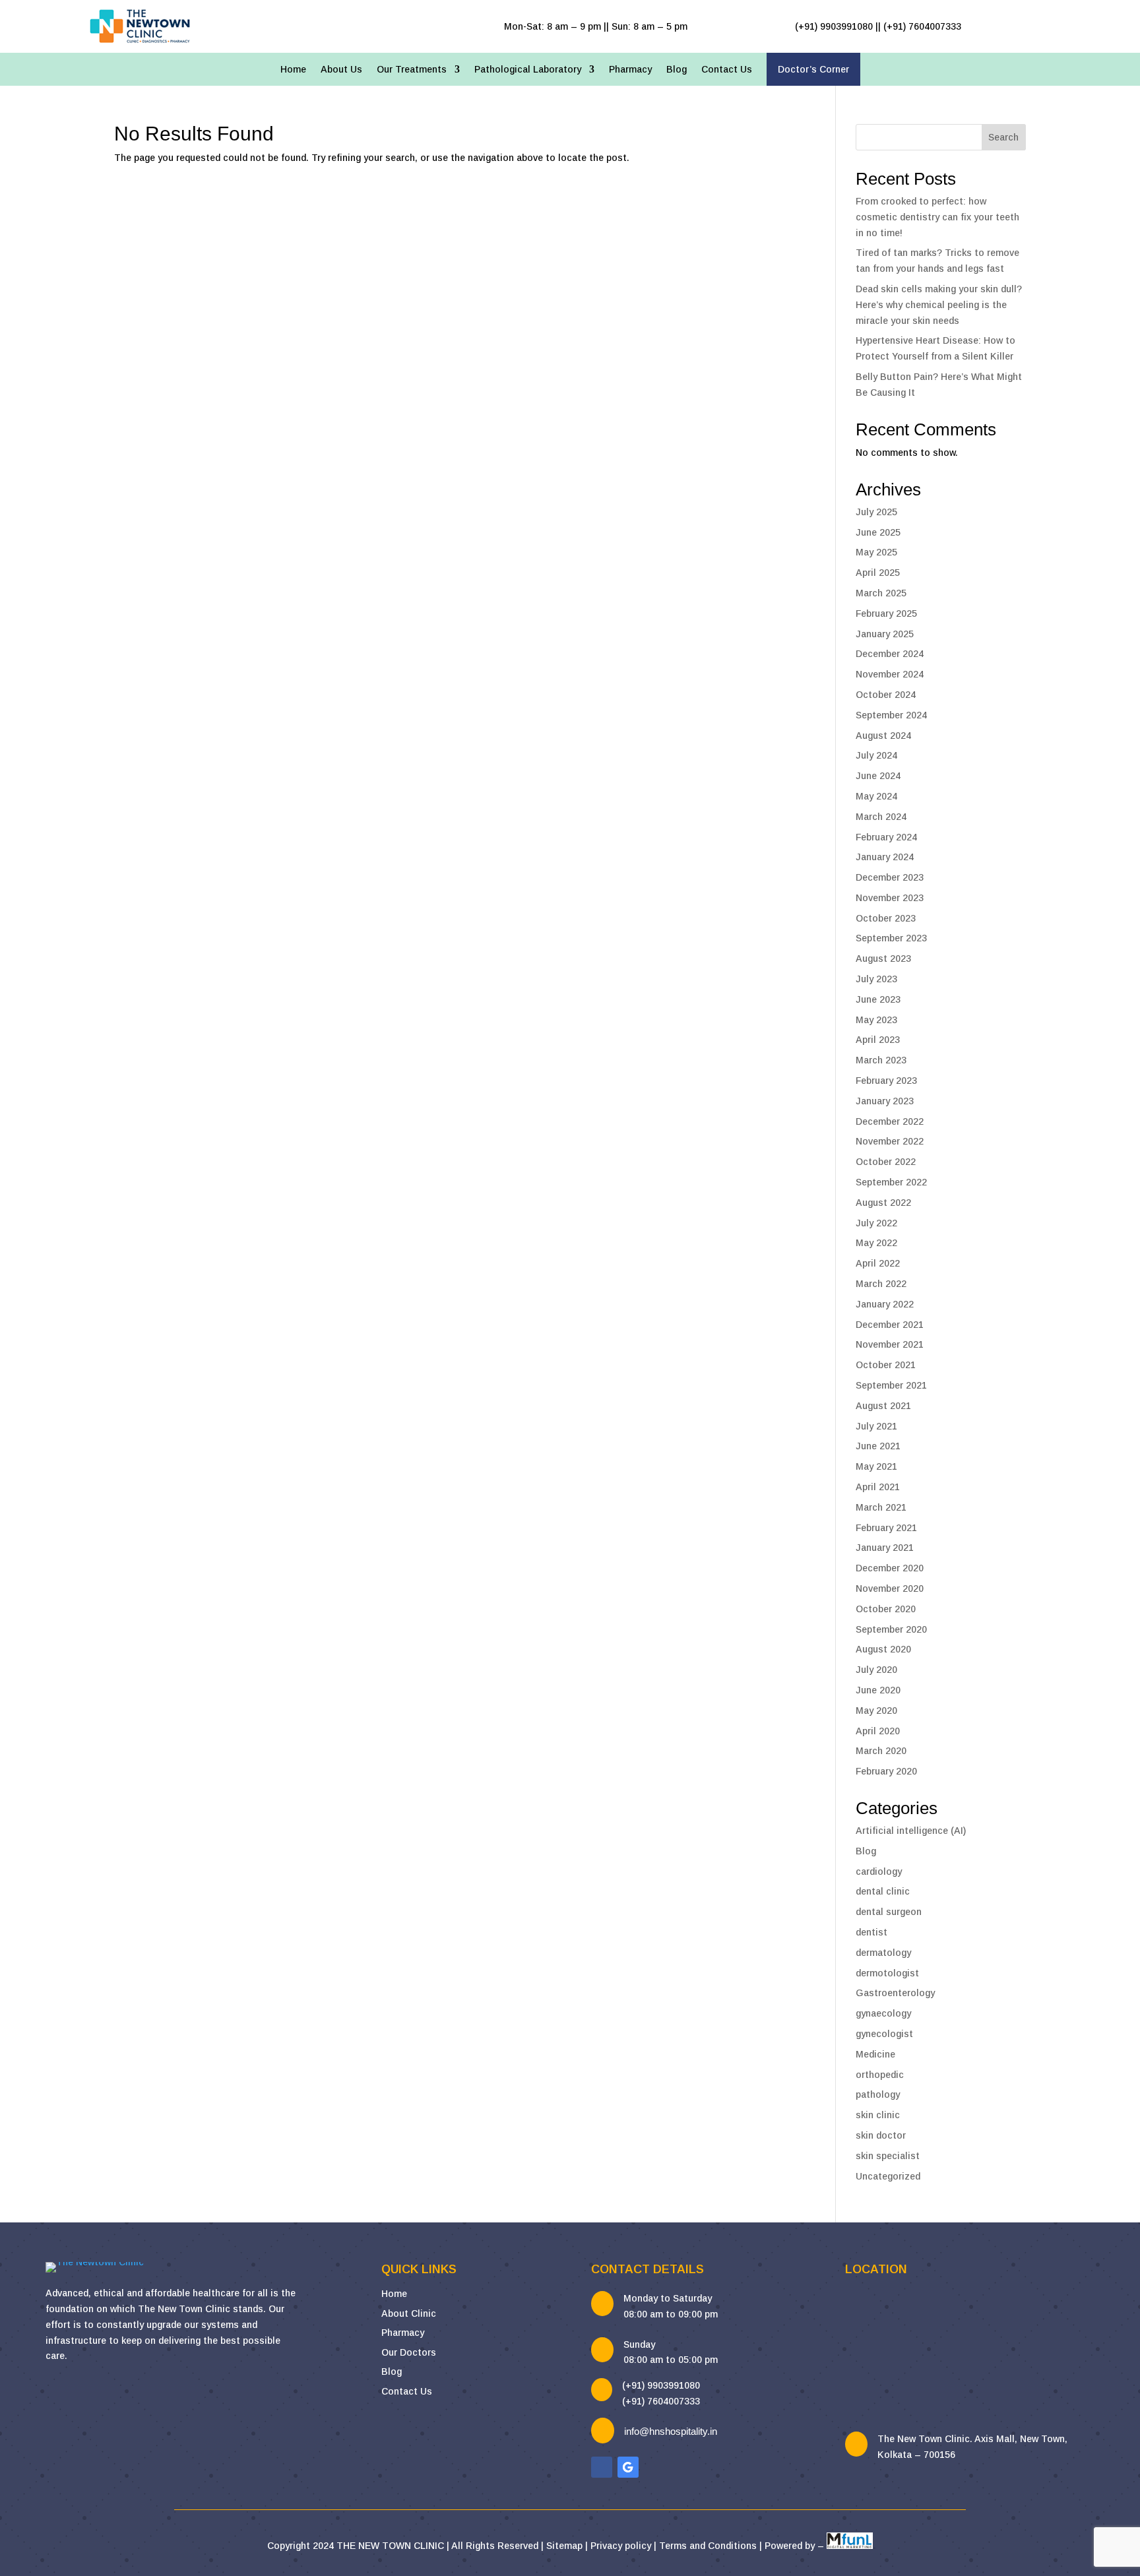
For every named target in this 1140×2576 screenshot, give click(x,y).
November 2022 (890, 1141)
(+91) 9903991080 (661, 2385)
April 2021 (878, 1487)
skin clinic (878, 2115)
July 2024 (876, 755)
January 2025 (885, 634)
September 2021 (891, 1385)
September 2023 (891, 938)
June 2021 (878, 1446)
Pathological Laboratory (528, 70)
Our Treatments (412, 70)
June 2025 (878, 532)
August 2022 (883, 1203)
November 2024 (890, 674)
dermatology (883, 1953)
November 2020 (890, 1588)
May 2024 (876, 796)
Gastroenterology (895, 1993)
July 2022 (876, 1223)
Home (293, 70)
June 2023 (878, 999)
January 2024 (885, 857)
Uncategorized (888, 2176)
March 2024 (881, 817)
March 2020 (881, 1751)
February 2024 (886, 837)
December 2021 (890, 1325)
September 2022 (891, 1182)
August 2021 (883, 1406)
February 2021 (886, 1528)
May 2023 (876, 1020)
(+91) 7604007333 (661, 2401)
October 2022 (886, 1162)
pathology (878, 2094)
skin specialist (888, 2156)
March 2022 (881, 1284)
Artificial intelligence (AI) (911, 1831)
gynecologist (884, 2034)
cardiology (879, 1871)
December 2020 (890, 1568)
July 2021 (876, 1426)
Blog (677, 70)
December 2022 (890, 1121)
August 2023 (883, 958)
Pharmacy (630, 70)
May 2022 (876, 1243)
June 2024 (878, 776)
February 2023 (886, 1081)
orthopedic (880, 2075)
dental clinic (883, 1891)
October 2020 (886, 1609)
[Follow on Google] (628, 2467)
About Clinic (409, 2313)
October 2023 (886, 918)
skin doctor (881, 2135)
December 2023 (890, 877)
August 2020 (883, 1649)
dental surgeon (889, 1912)
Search (1003, 137)
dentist (871, 1932)
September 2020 (891, 1629)
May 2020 (876, 1711)
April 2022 (878, 1263)
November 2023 (890, 898)
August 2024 (883, 736)
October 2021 (886, 1365)
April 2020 (878, 1731)
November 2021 (890, 1344)
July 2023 (876, 979)
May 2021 (876, 1466)
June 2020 (878, 1690)
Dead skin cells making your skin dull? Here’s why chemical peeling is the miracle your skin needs (939, 305)
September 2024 (891, 715)
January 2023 (885, 1101)
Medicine (875, 2054)
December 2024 (890, 654)
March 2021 (881, 1507)
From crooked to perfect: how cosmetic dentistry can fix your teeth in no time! (937, 217)
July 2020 (876, 1670)
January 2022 (885, 1304)
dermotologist (887, 1973)
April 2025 (878, 573)
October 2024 (886, 695)
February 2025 (886, 613)
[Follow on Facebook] (602, 2467)
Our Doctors (409, 2352)
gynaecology (883, 2013)
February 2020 (886, 1771)
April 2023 (878, 1040)
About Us (341, 70)
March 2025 (881, 593)
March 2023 (881, 1060)
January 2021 (885, 1548)
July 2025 (876, 512)
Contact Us (727, 70)
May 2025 (876, 552)
